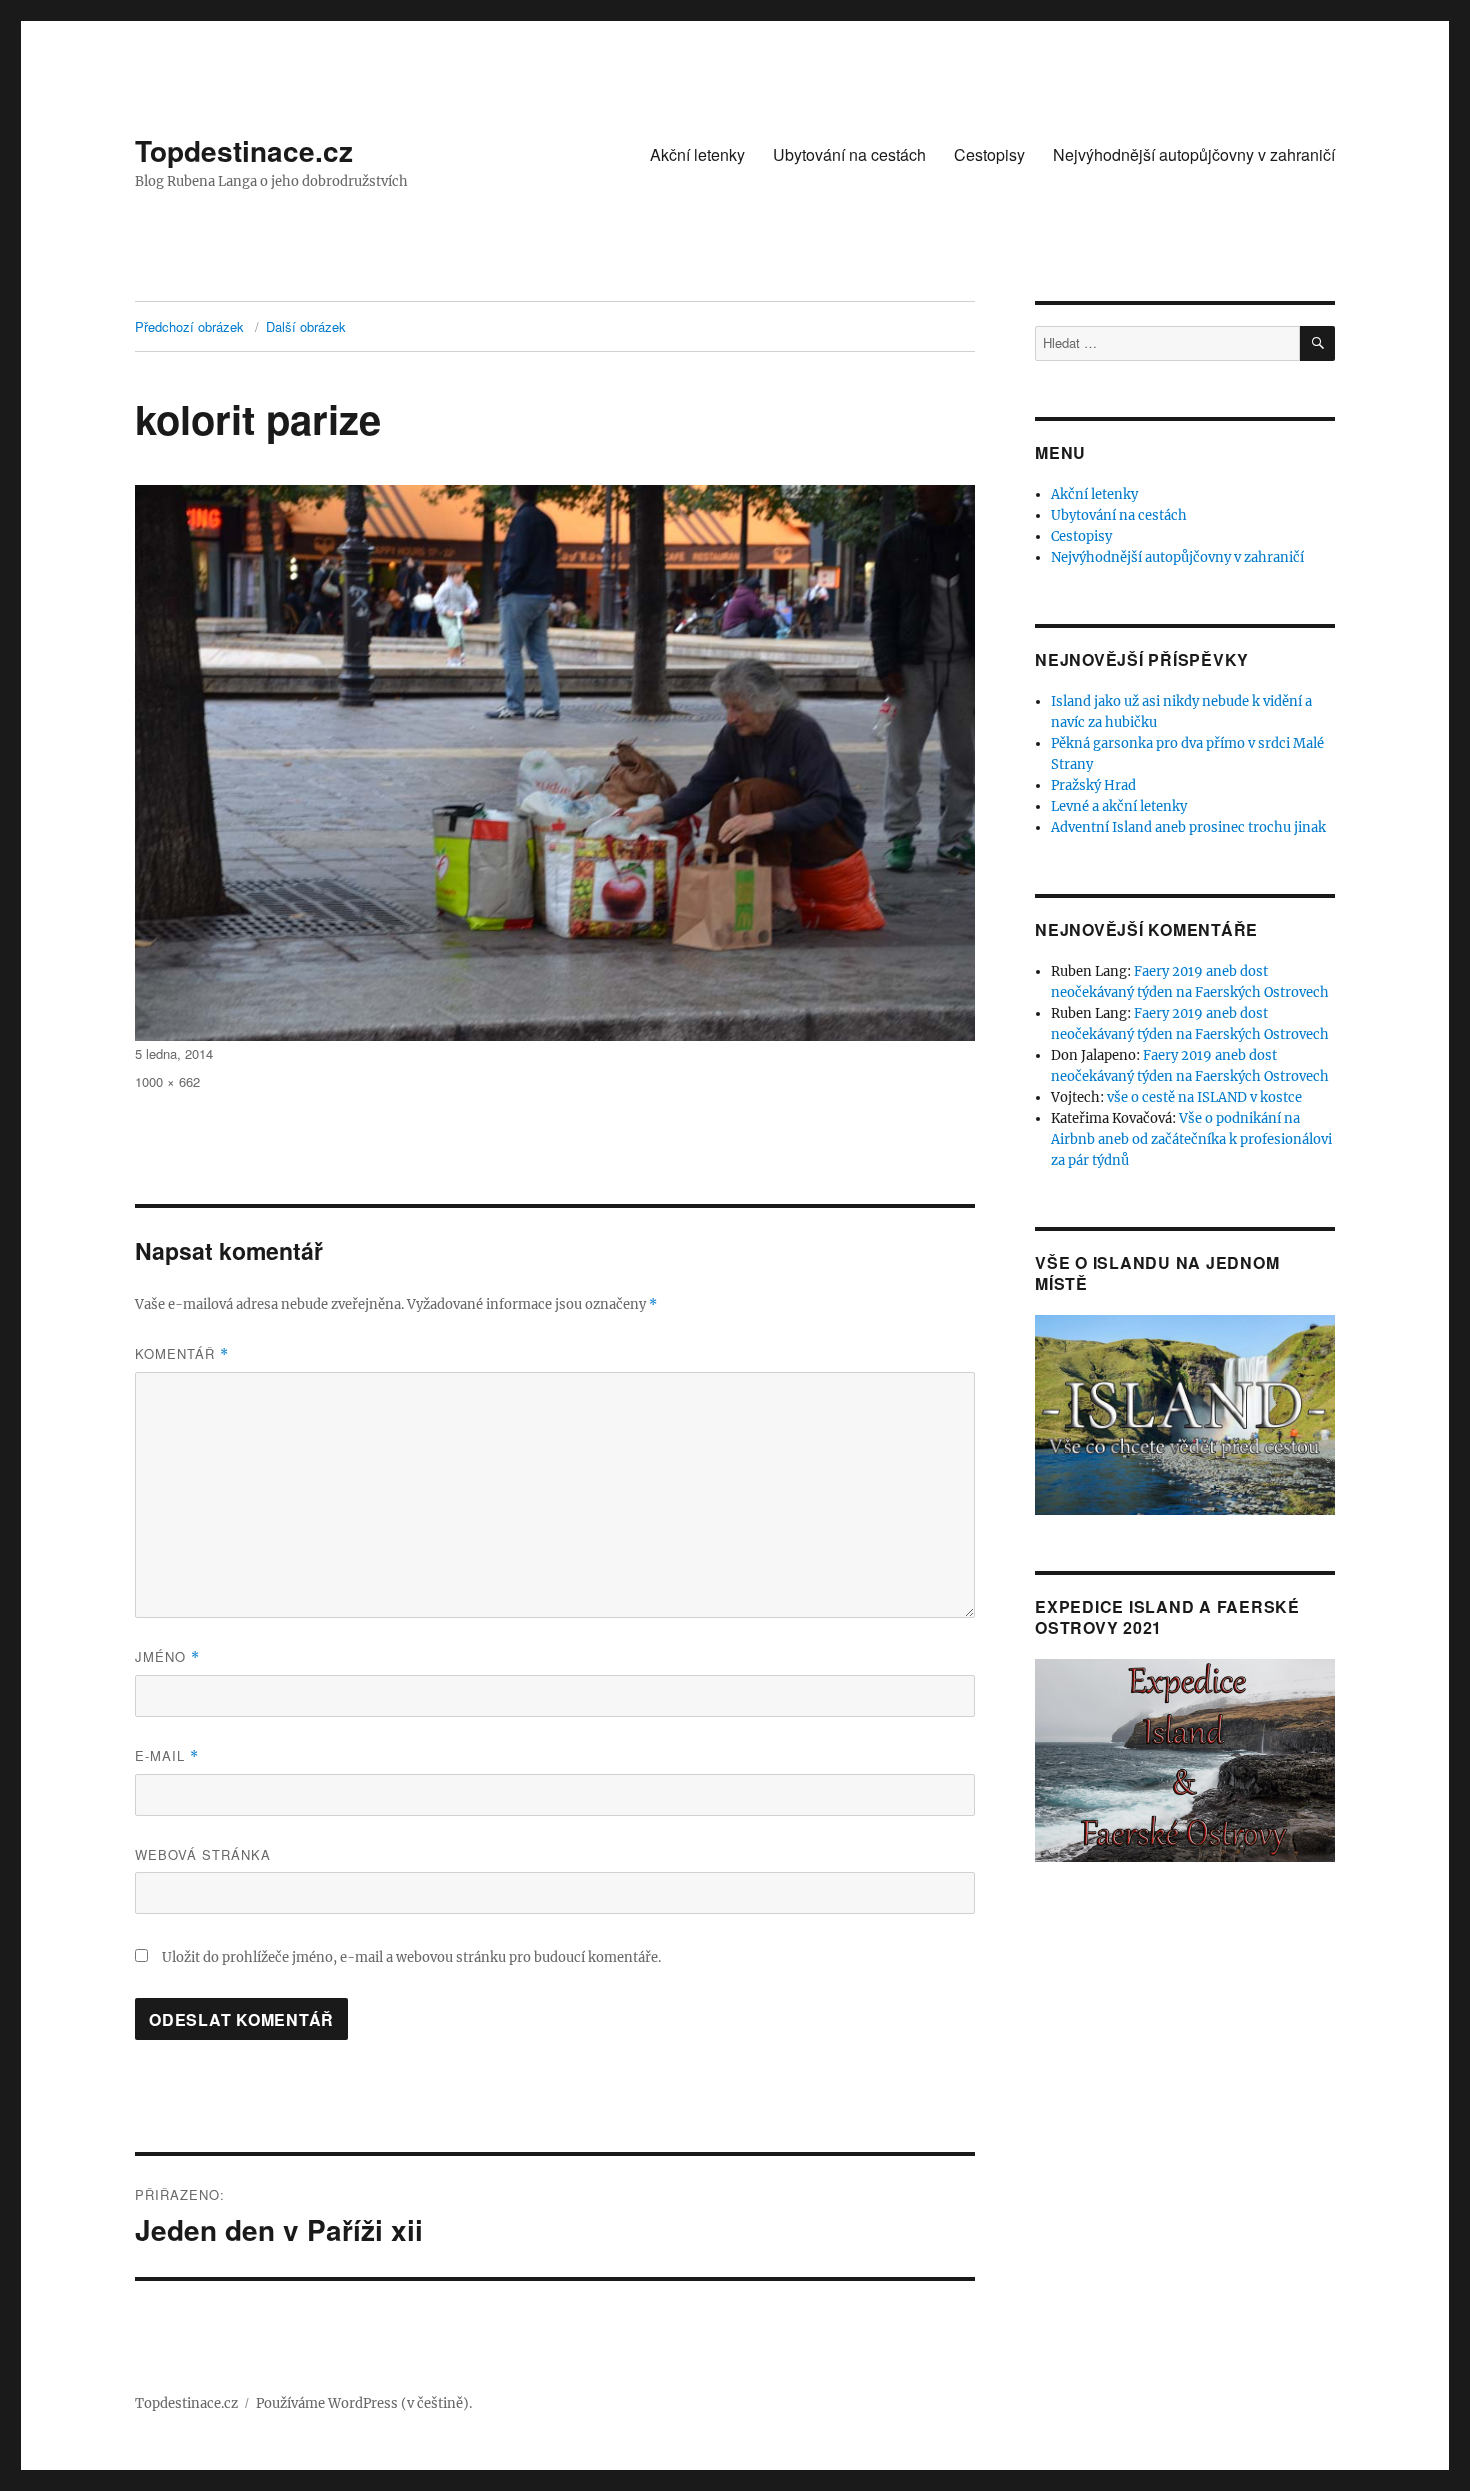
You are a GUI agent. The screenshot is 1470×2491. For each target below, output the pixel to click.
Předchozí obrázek (189, 326)
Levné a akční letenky (1119, 806)
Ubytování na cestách (849, 154)
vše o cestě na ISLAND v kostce (1204, 1097)
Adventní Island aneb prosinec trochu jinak (1188, 827)
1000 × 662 (167, 1081)
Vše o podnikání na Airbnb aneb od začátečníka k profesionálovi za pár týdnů (1191, 1139)
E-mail (167, 1755)
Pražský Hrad (1093, 785)
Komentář (182, 1353)
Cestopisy (989, 154)
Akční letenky (697, 154)
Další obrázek (306, 326)
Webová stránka (203, 1854)
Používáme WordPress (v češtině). (364, 2403)
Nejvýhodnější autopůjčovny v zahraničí (1194, 154)
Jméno (167, 1656)
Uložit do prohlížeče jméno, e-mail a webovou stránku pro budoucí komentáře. (411, 1957)
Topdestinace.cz (244, 150)
